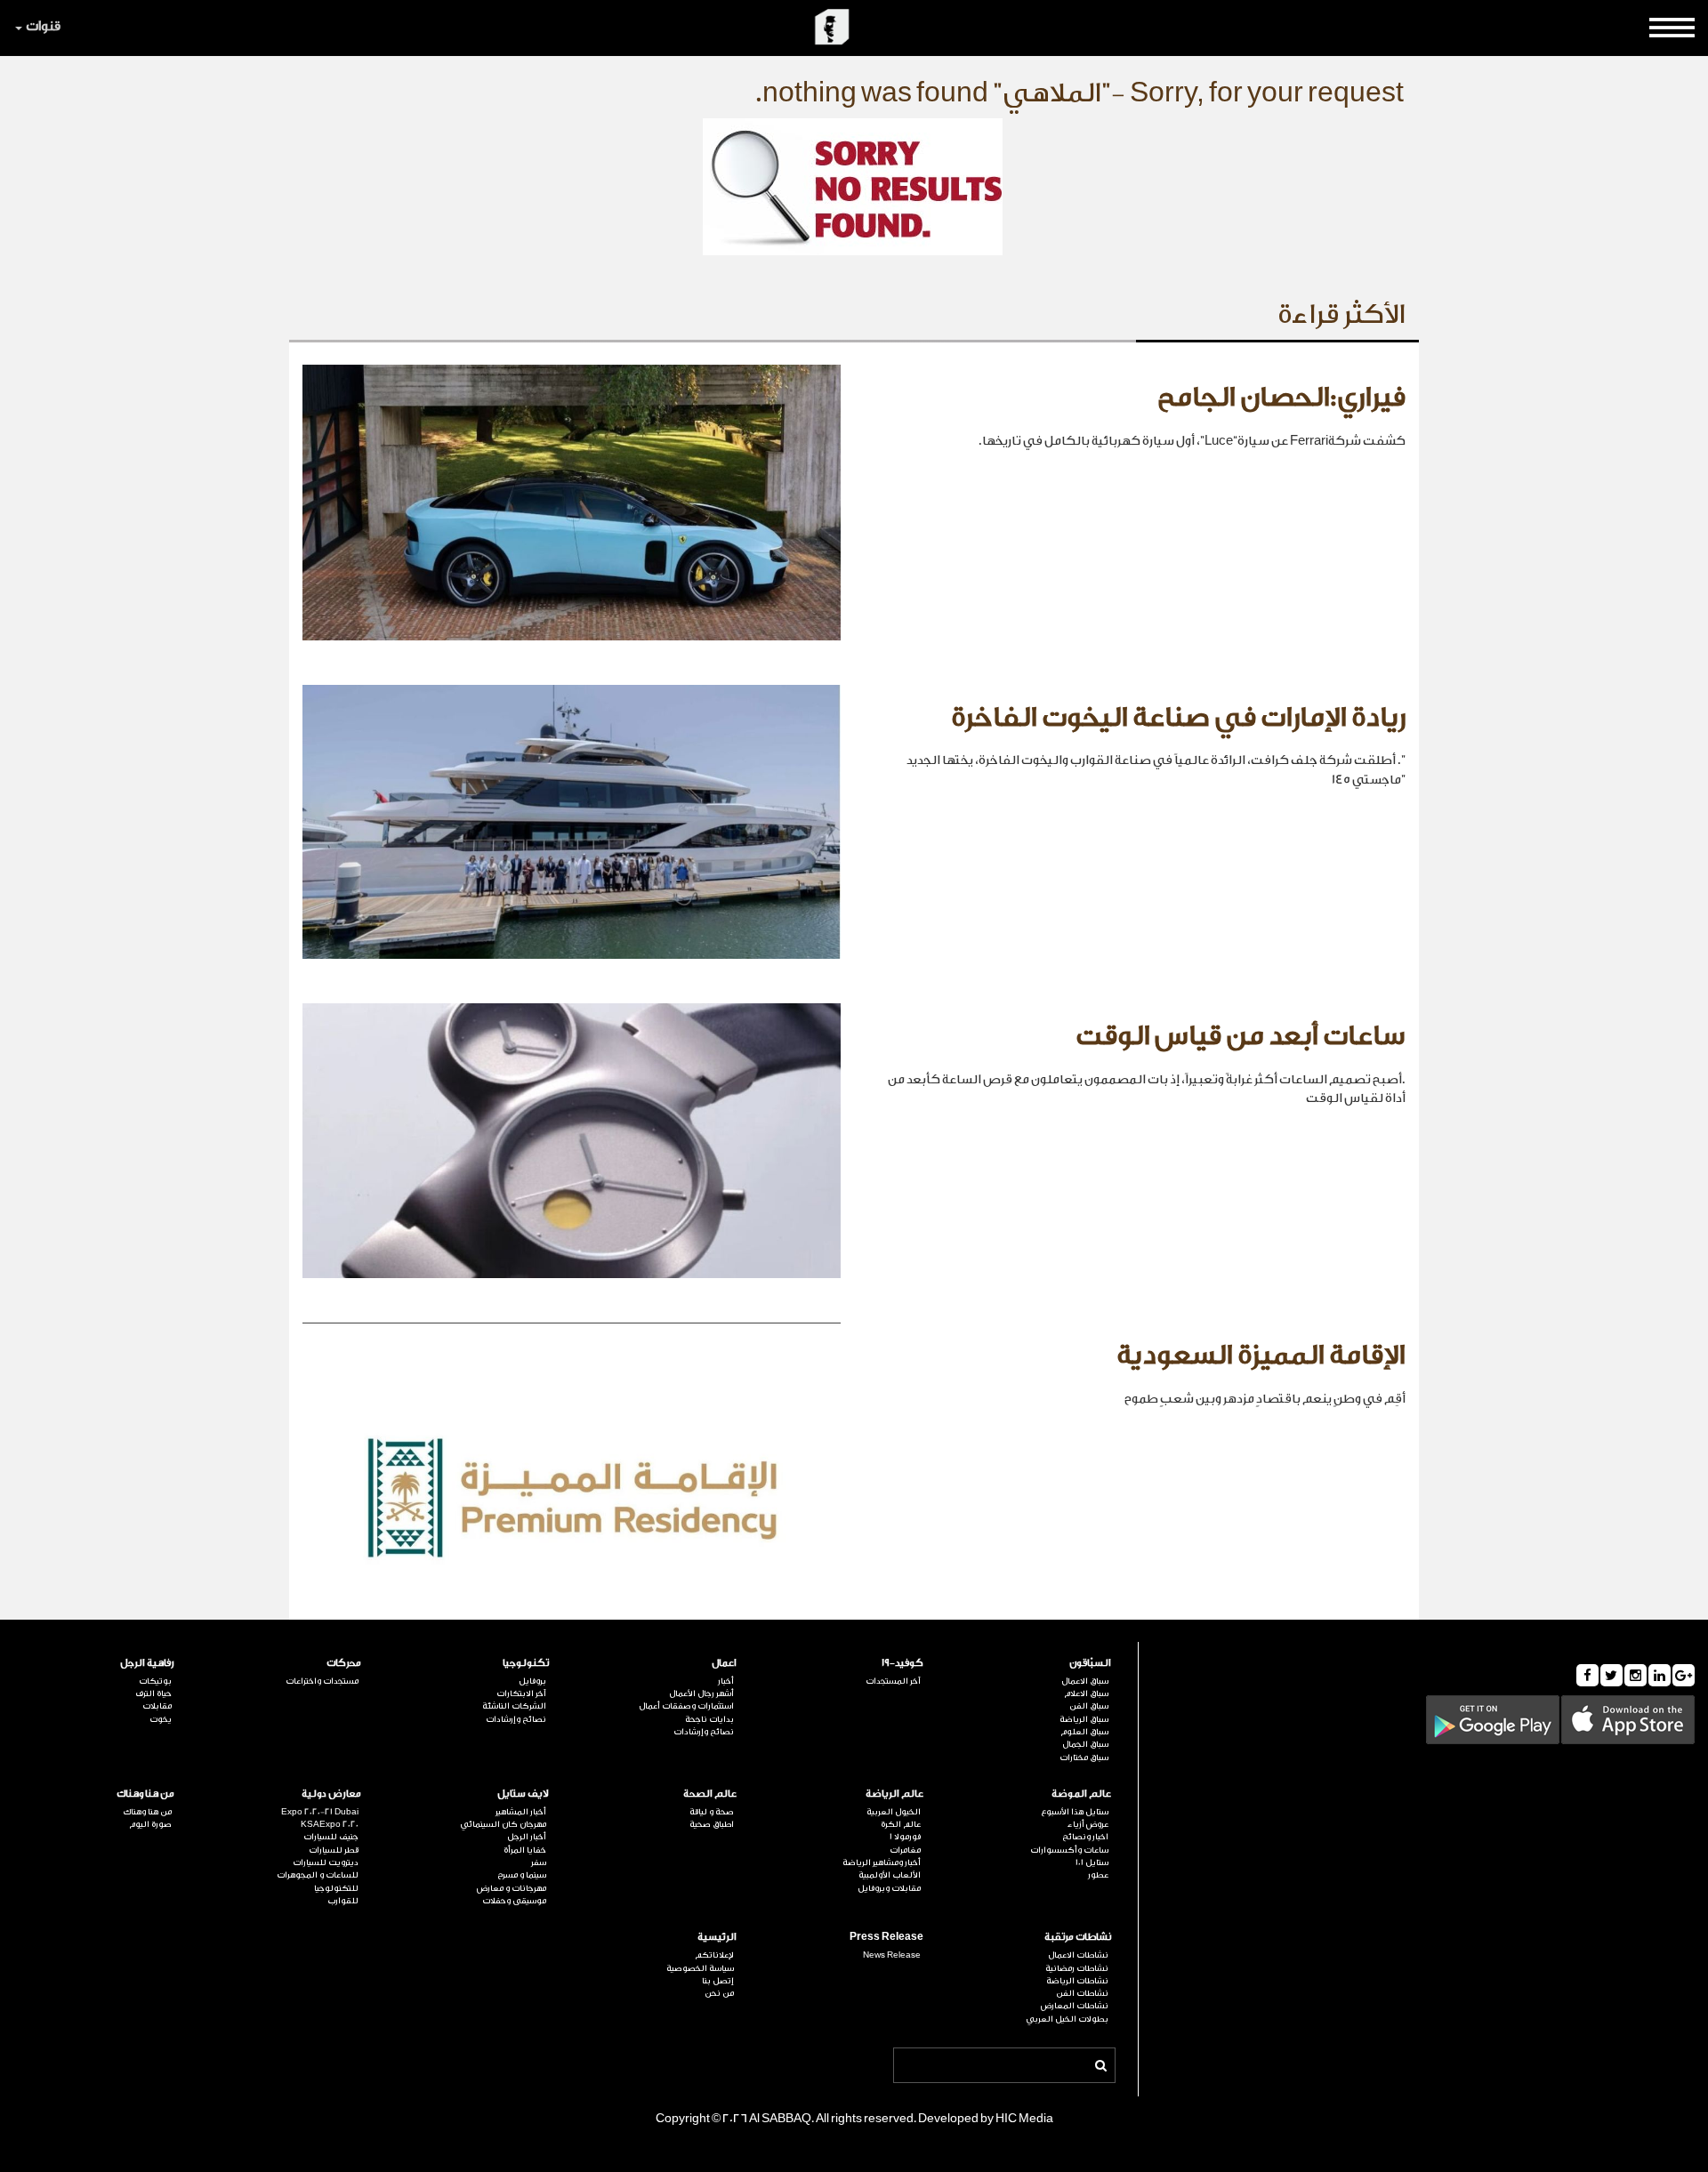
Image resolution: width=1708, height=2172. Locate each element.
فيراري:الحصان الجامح (1281, 398)
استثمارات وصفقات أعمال (686, 1706)
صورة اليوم (150, 1824)
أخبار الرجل (527, 1837)
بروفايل (532, 1681)
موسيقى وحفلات (514, 1901)
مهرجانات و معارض (512, 1888)
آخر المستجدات (893, 1681)
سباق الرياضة (1084, 1719)
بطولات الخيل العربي (1067, 2019)
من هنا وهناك (145, 1794)
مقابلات (157, 1706)
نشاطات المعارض (1075, 2006)
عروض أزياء (1088, 1824)
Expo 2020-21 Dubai (320, 1812)
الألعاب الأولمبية (890, 1875)
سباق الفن (1089, 1706)
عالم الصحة (710, 1794)
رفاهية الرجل (147, 1663)
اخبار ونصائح (1085, 1837)
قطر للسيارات (334, 1850)
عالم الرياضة (894, 1794)
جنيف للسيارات (331, 1837)
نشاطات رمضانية (1077, 1968)
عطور (1098, 1875)
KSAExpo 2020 (330, 1824)
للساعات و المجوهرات (318, 1875)
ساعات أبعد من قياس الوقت (1241, 1036)
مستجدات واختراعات (322, 1681)
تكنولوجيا (526, 1663)
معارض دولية (331, 1794)
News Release (892, 1955)
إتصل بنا (718, 1981)
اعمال (724, 1663)
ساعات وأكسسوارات (1069, 1850)
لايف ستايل (523, 1794)
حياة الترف (153, 1693)
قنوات (43, 26)
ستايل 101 (1092, 1862)
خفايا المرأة (525, 1850)
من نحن (719, 1993)
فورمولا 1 (905, 1837)
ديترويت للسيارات (326, 1862)
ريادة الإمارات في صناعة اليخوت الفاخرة (1178, 718)
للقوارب (343, 1901)
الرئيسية (717, 1937)
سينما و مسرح (522, 1875)
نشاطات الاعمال (1078, 1955)
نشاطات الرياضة (1077, 1981)
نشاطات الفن (1082, 1993)
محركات (344, 1663)
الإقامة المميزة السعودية (1261, 1355)
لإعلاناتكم (714, 1955)
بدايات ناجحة (709, 1719)
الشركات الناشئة (514, 1706)
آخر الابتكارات (521, 1693)
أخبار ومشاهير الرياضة (882, 1862)
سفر (539, 1862)
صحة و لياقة (712, 1812)
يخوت (161, 1719)
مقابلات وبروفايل (889, 1888)
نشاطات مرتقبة (1078, 1937)
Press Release (886, 1937)
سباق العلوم (1084, 1732)
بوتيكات (155, 1681)
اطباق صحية (712, 1824)
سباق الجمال (1085, 1744)
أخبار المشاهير (521, 1812)
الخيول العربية (894, 1812)
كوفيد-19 (902, 1663)
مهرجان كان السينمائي (503, 1824)
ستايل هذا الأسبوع (1075, 1812)
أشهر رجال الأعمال (701, 1693)
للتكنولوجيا (336, 1888)
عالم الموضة (1081, 1794)
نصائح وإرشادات (704, 1732)
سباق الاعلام (1086, 1693)
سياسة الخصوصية (700, 1968)
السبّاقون (1090, 1663)
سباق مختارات (1084, 1758)
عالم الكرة (901, 1824)
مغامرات (905, 1850)
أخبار (726, 1681)
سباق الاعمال (1085, 1681)
